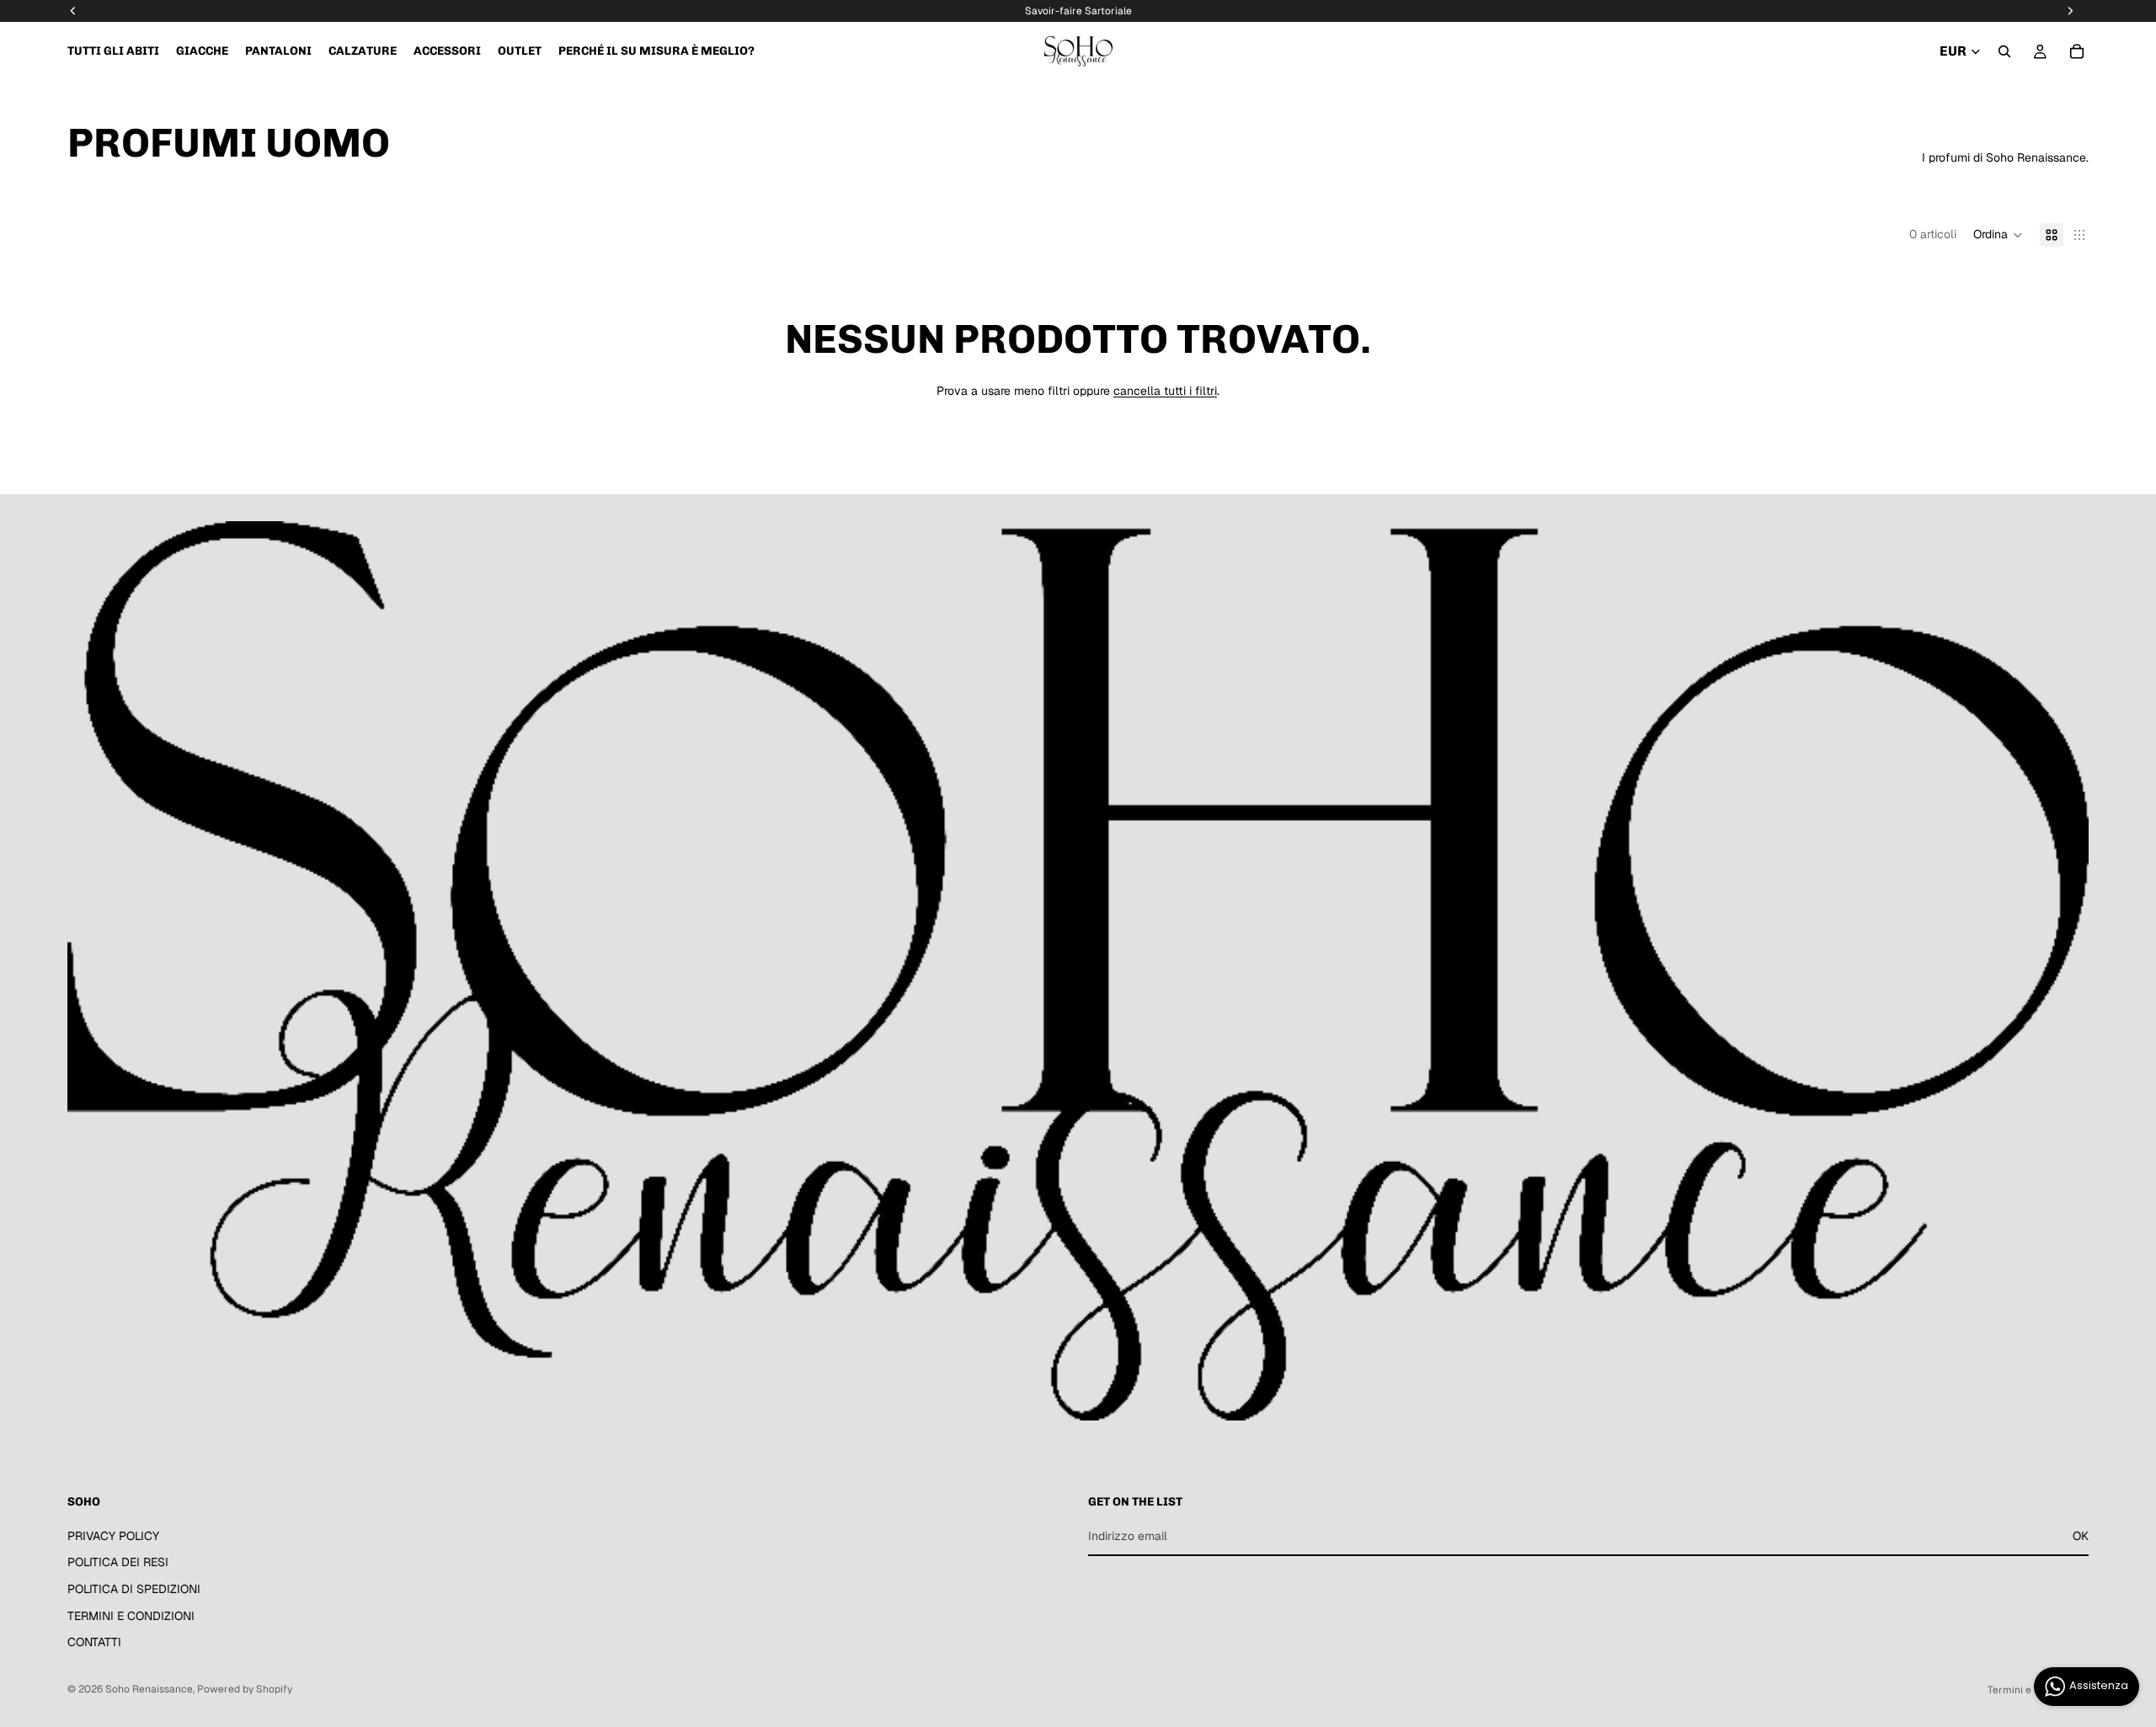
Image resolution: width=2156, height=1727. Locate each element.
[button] (1998, 235)
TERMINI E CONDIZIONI (131, 1616)
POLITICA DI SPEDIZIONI (134, 1589)
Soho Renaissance (149, 1689)
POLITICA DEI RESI (118, 1563)
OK (2081, 1536)
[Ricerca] (2004, 51)
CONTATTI (94, 1643)
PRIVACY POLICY (113, 1536)
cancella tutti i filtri (1165, 391)
